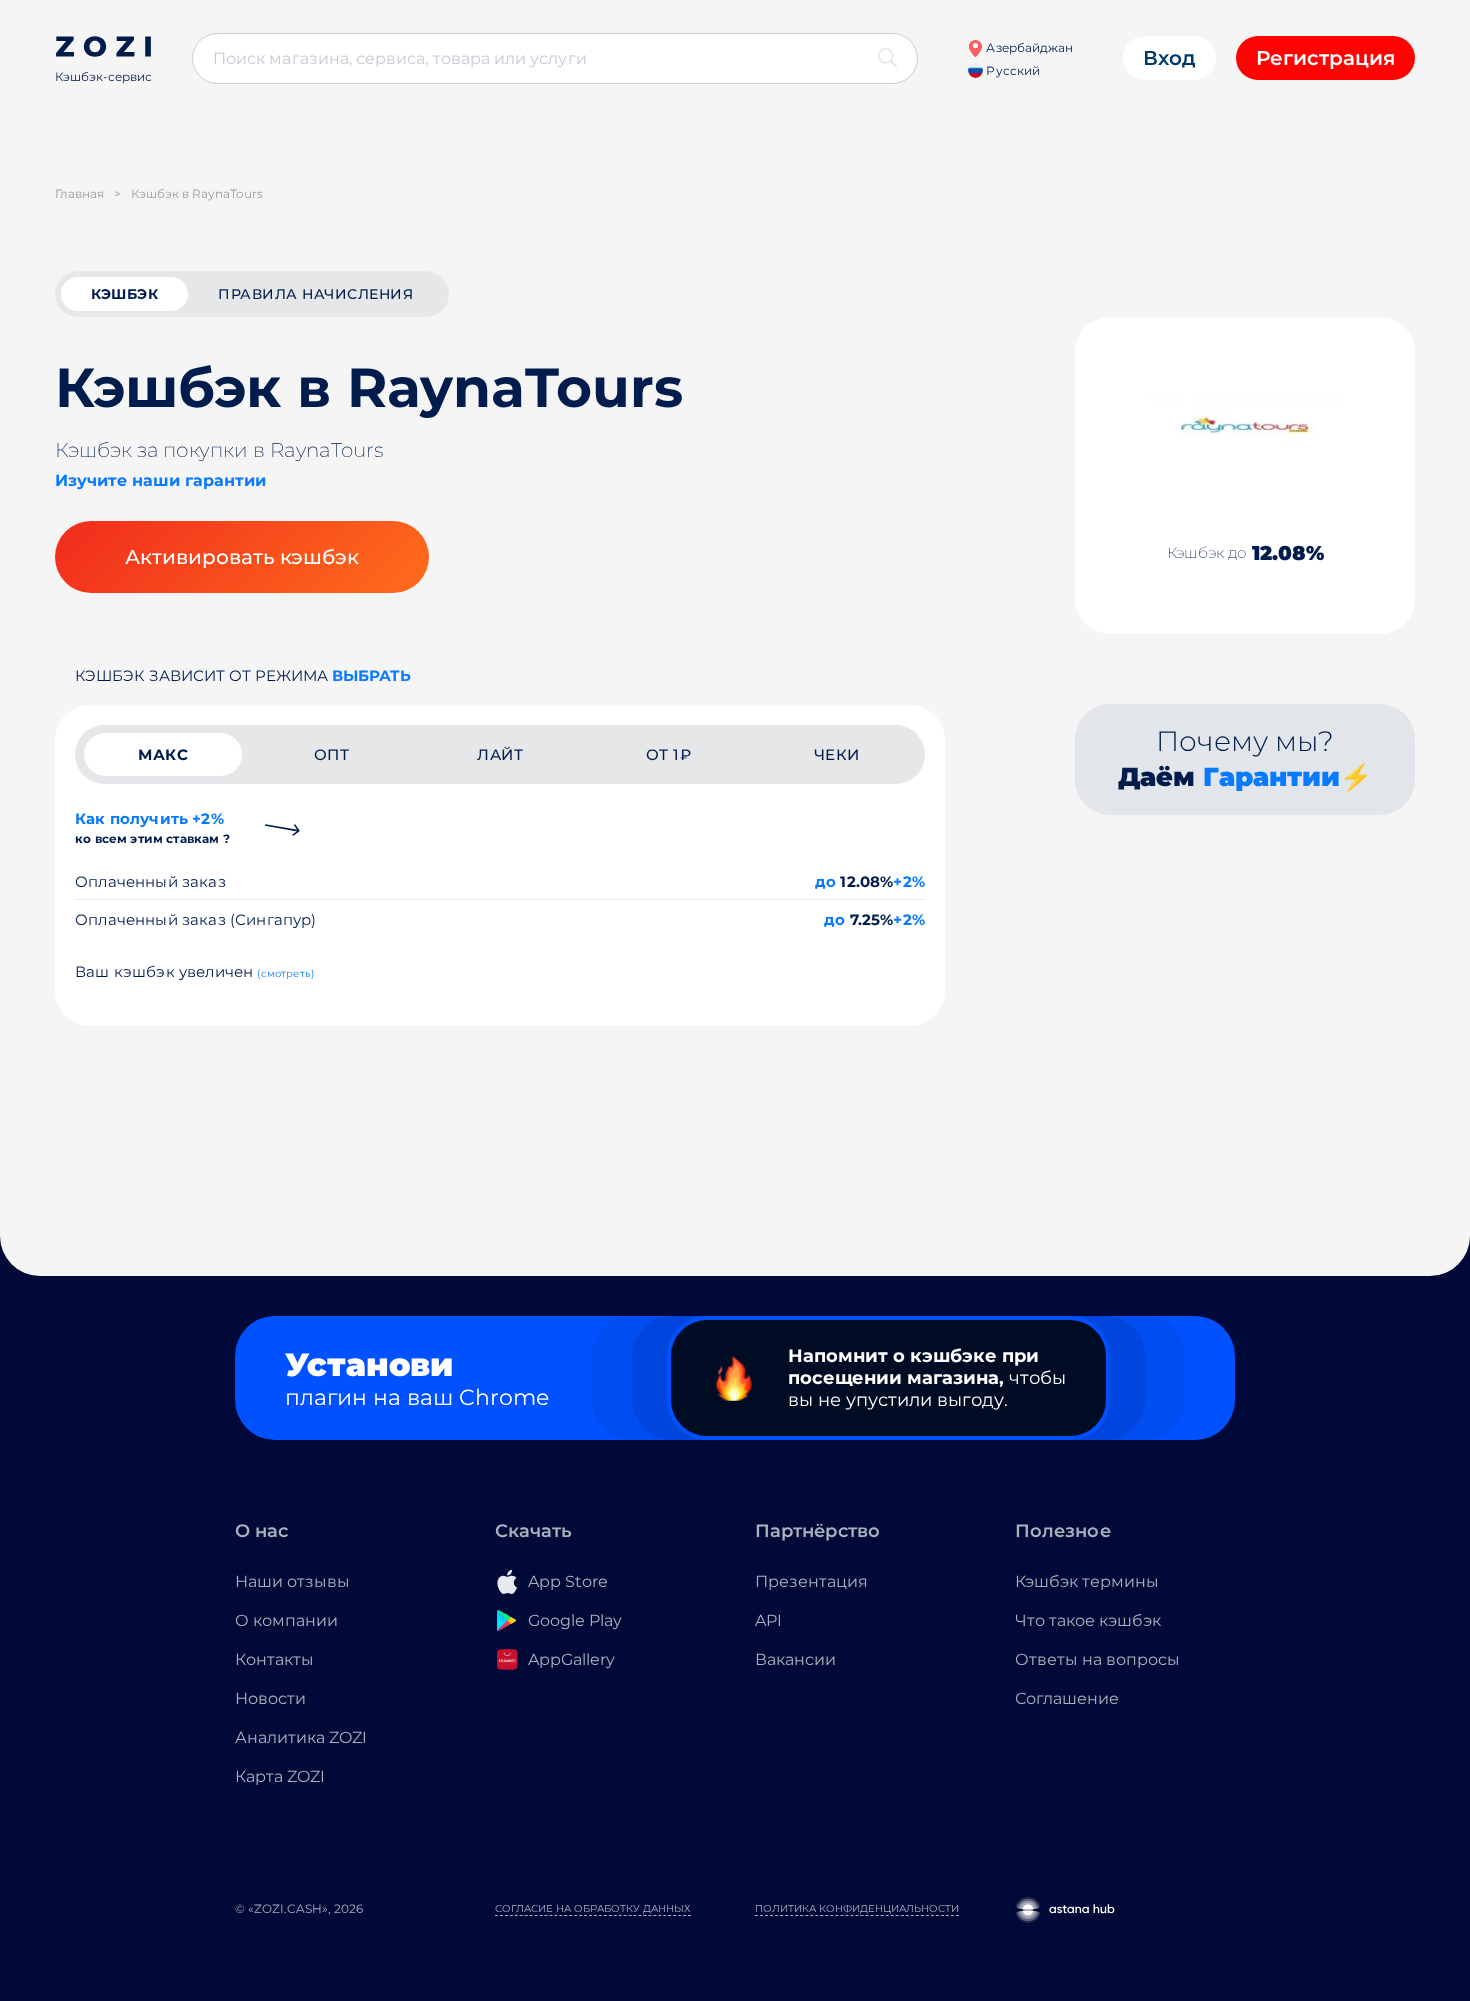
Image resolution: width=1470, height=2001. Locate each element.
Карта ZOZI (280, 1776)
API (768, 1620)
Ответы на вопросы (1097, 1659)
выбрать (371, 675)
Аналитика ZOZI (301, 1737)
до (825, 881)
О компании (286, 1620)
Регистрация (1325, 58)
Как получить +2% (152, 827)
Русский (1011, 70)
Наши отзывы (292, 1581)
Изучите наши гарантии (160, 480)
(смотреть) (285, 973)
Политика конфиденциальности (857, 1908)
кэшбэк (124, 294)
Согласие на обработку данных (593, 1908)
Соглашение (1067, 1698)
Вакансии (795, 1659)
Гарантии (1271, 777)
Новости (270, 1698)
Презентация (811, 1581)
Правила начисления (315, 294)
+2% (909, 881)
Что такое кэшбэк (1088, 1620)
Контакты (274, 1659)
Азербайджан (1028, 47)
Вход (1169, 58)
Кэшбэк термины (1087, 1581)
